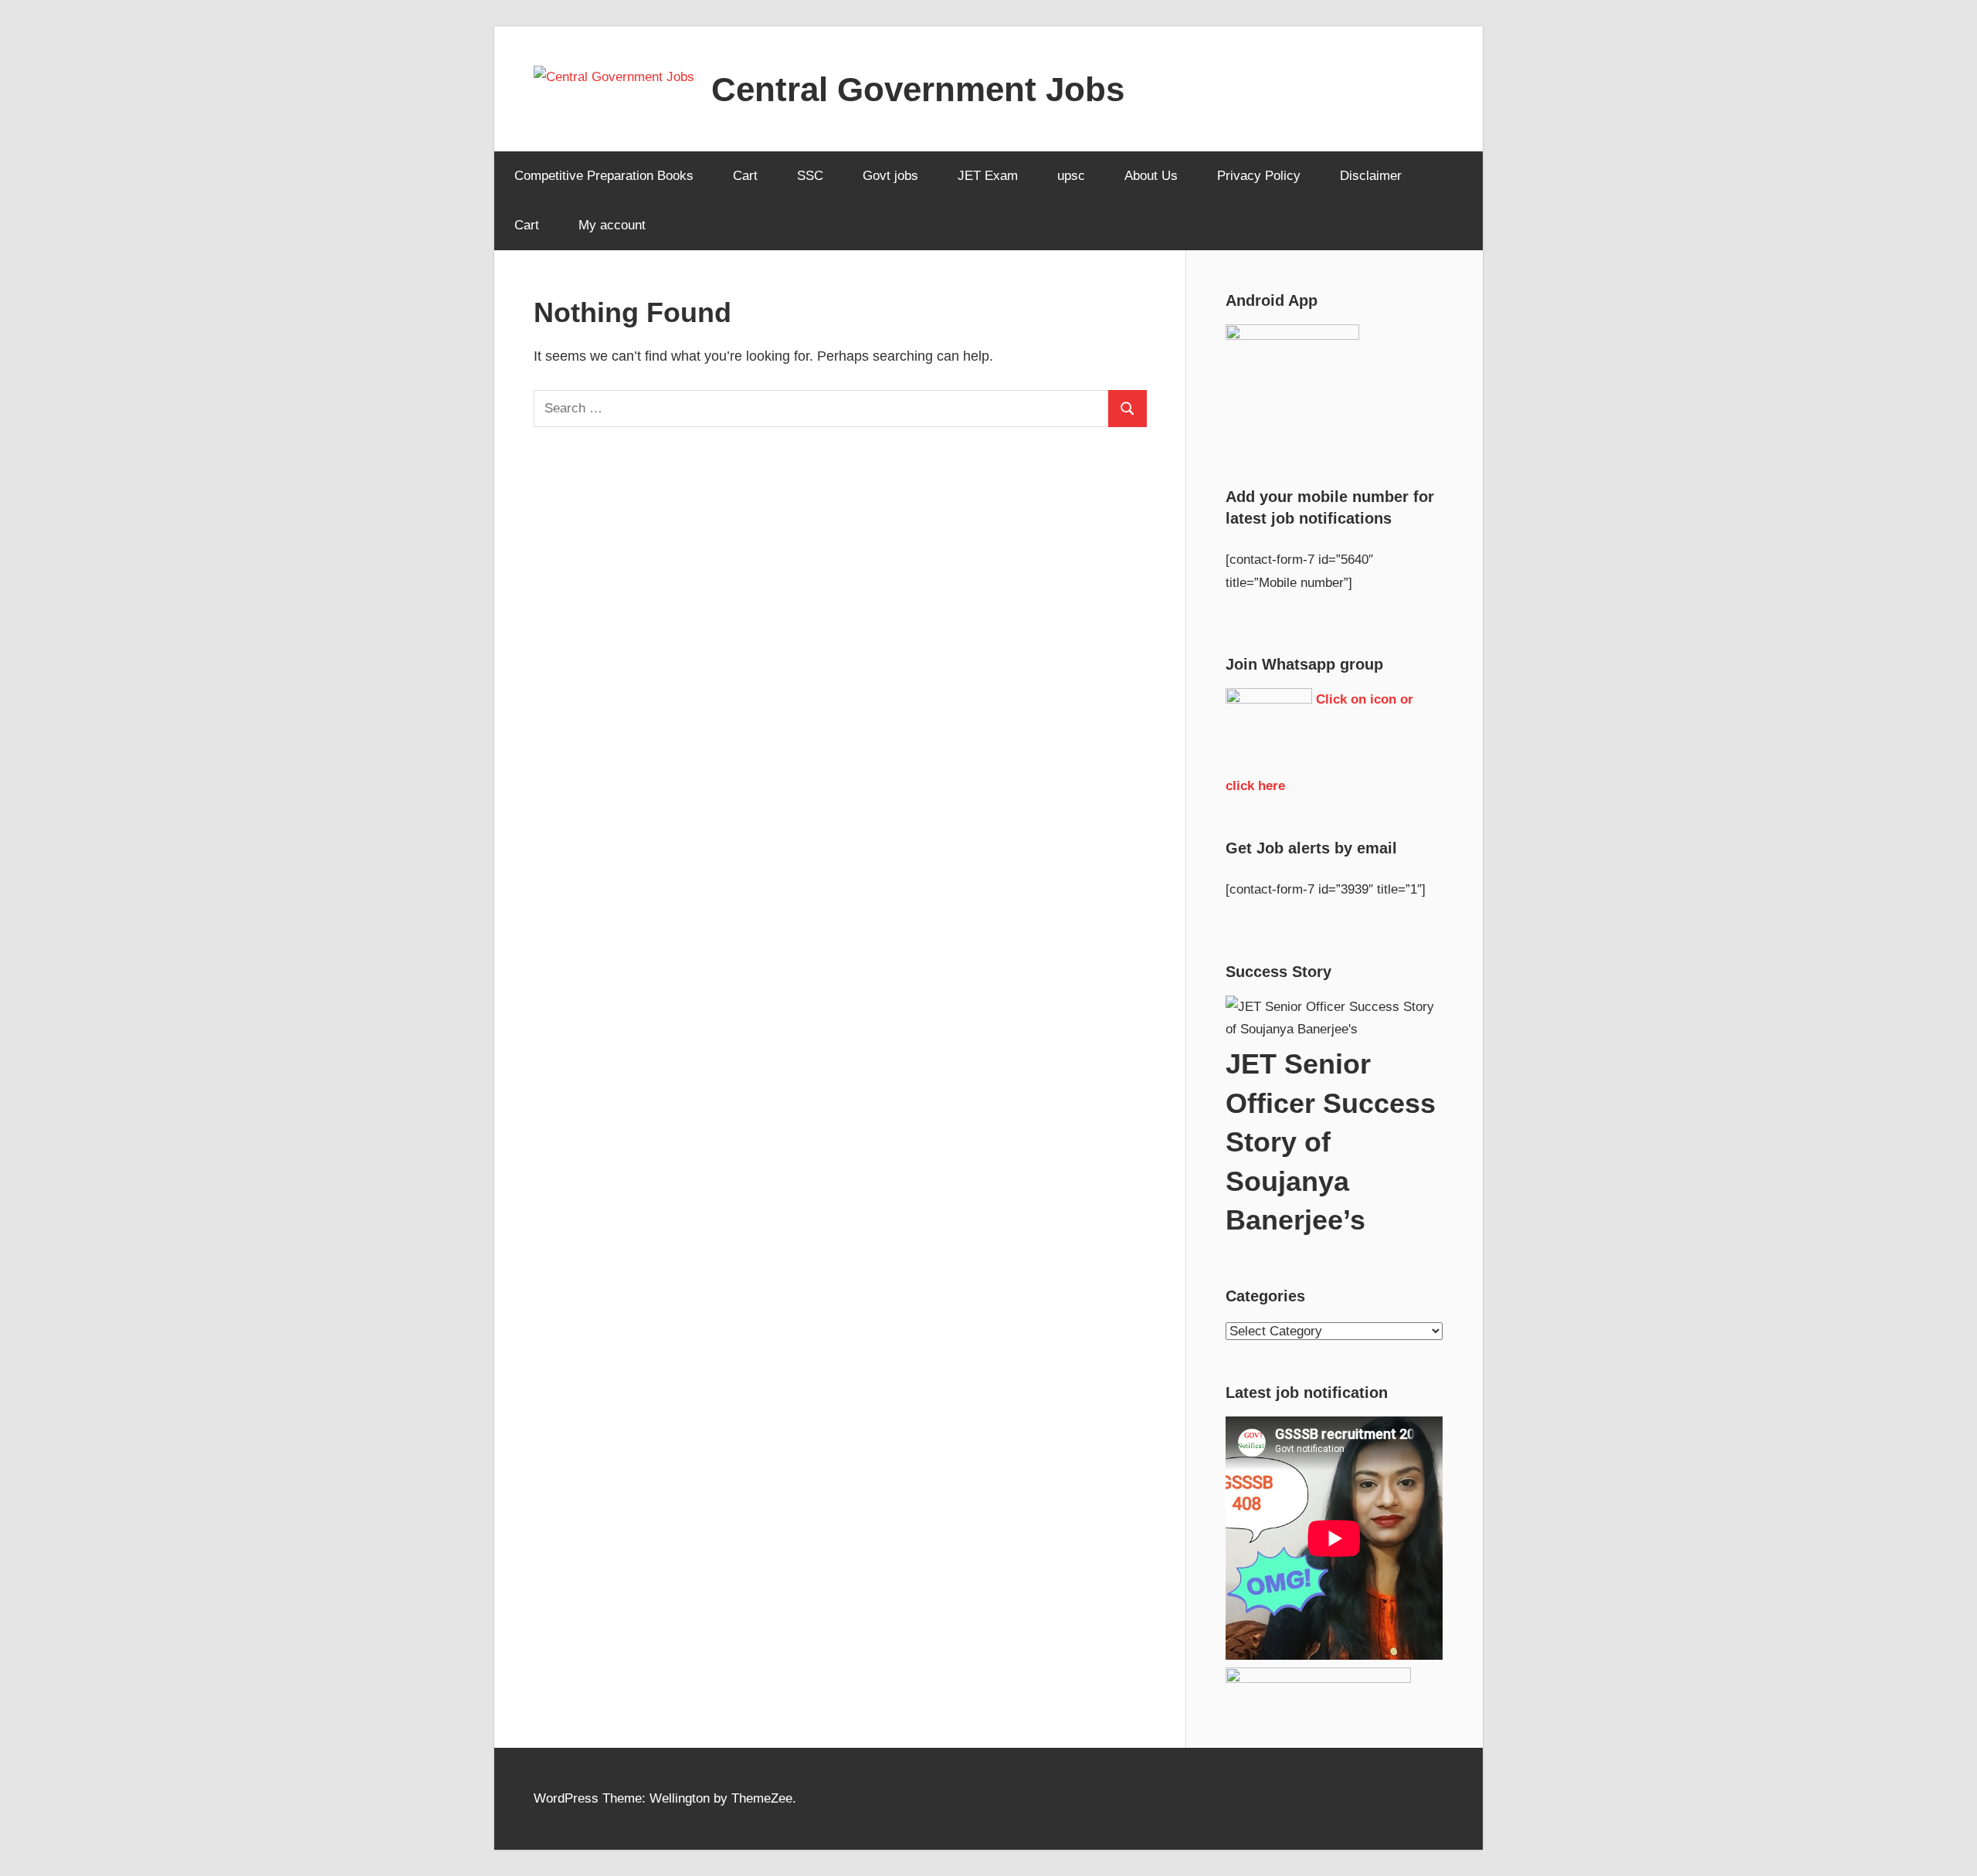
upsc (1071, 176)
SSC (810, 176)
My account (612, 225)
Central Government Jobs (918, 89)
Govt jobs (890, 176)
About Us (1151, 176)
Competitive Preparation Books (604, 176)
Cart (745, 176)
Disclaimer (1371, 176)
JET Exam (988, 176)
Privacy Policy (1259, 176)
